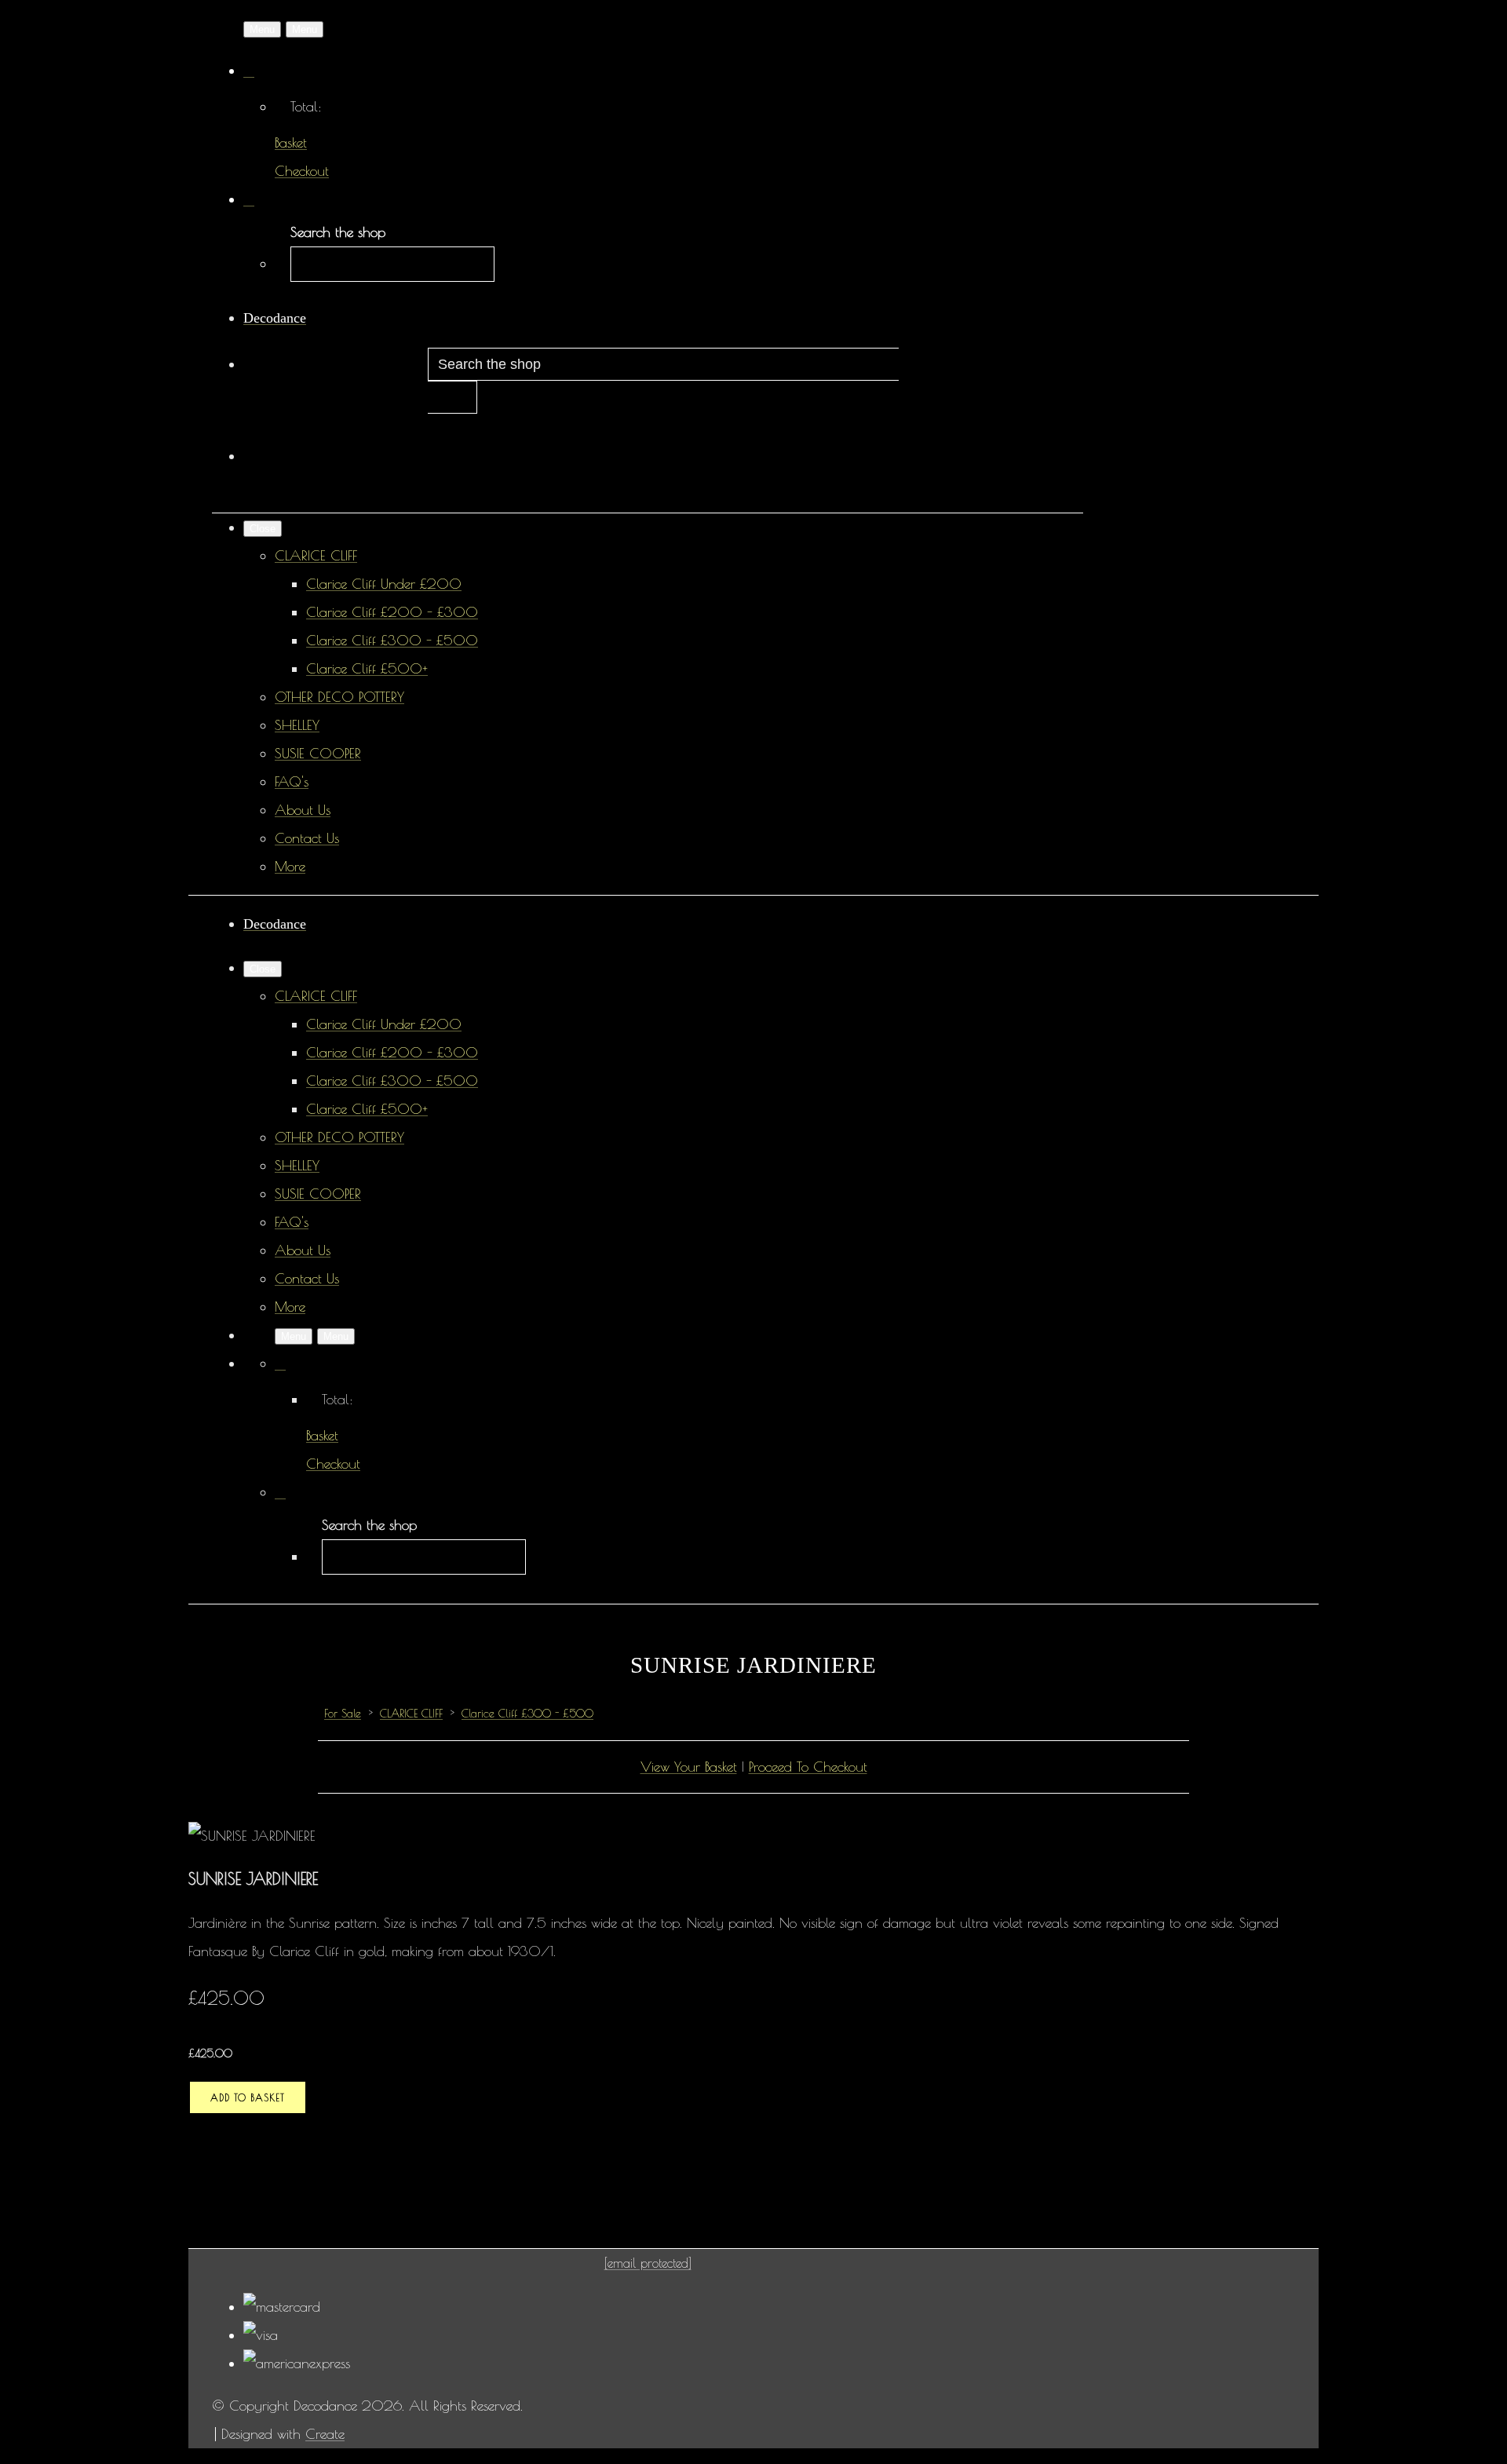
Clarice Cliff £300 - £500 (392, 640)
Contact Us (307, 838)
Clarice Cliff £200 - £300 (392, 612)
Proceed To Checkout (808, 1767)
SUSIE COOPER (318, 753)
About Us (303, 810)
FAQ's (292, 781)
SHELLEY (297, 725)
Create (325, 2434)
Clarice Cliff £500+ (367, 668)
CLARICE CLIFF (316, 555)
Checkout (302, 171)
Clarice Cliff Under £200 (384, 584)
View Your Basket (689, 1767)
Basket (291, 142)
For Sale (343, 1714)
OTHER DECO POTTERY (339, 697)
